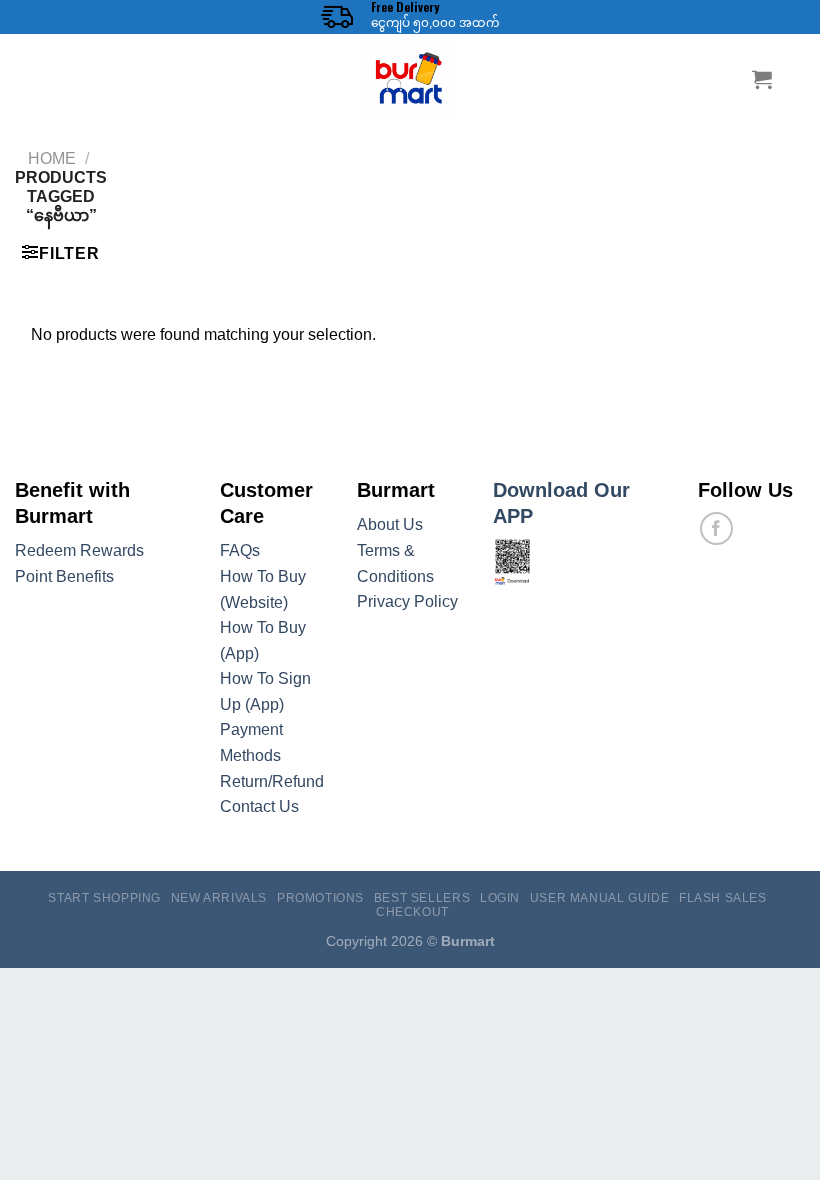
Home (52, 158)
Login (500, 898)
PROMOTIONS (320, 898)
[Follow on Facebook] (716, 528)
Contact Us (259, 806)
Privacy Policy (407, 601)
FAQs (240, 550)
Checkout (412, 912)
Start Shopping (104, 898)
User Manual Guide (599, 898)
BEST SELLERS (422, 898)
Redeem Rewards (79, 550)
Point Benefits (64, 576)
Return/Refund (272, 781)
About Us (390, 524)
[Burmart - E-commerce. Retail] (410, 79)
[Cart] (762, 79)
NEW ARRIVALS (219, 898)
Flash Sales (723, 898)
